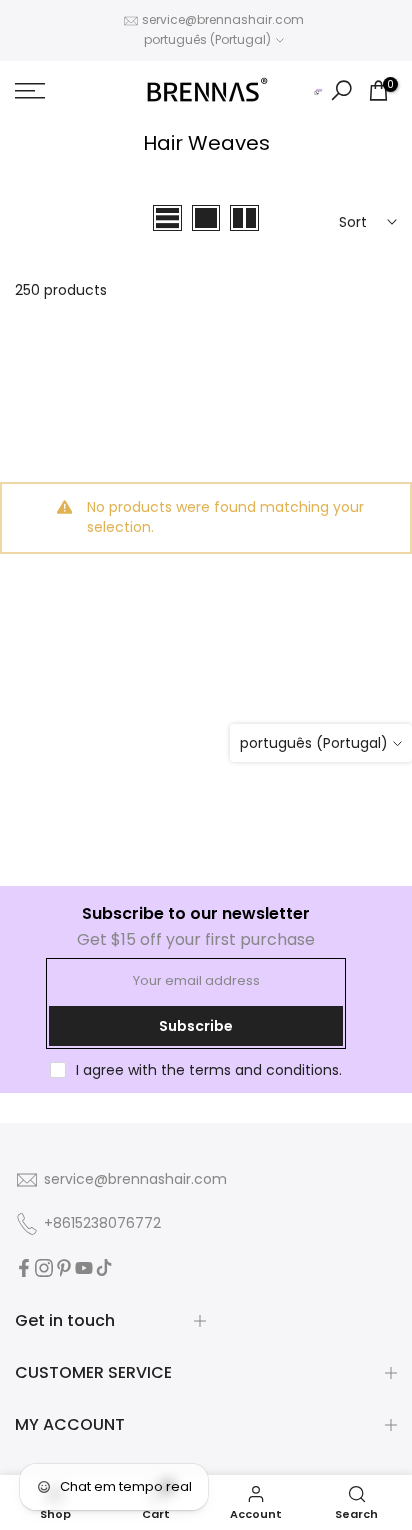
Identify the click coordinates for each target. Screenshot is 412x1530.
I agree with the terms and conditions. (209, 1070)
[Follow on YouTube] (84, 1268)
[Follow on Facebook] (24, 1268)
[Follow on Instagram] (44, 1268)
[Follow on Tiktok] (104, 1268)
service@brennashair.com (223, 19)
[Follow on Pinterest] (64, 1268)
